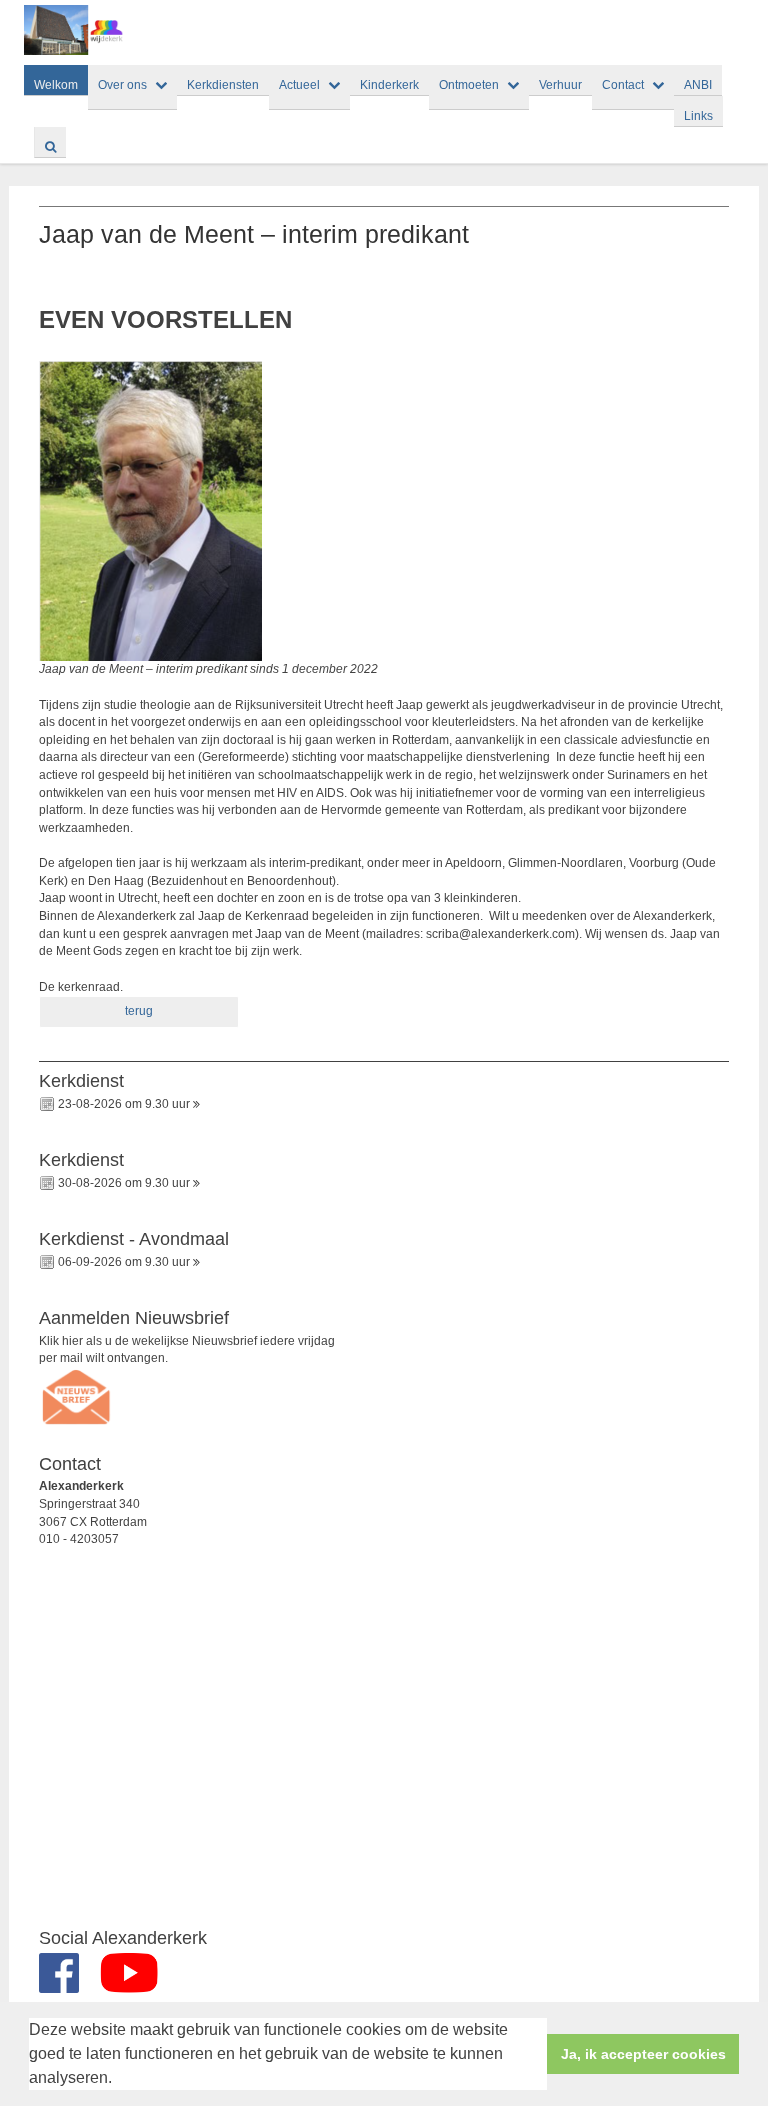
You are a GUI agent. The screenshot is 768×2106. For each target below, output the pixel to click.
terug (139, 1011)
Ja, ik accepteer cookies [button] (643, 2054)
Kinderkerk (389, 85)
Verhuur (560, 85)
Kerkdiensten (223, 85)
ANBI (698, 85)
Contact (623, 85)
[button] (119, 2080)
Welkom (56, 85)
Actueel (299, 85)
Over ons (122, 85)
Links (698, 116)
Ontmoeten (469, 85)
